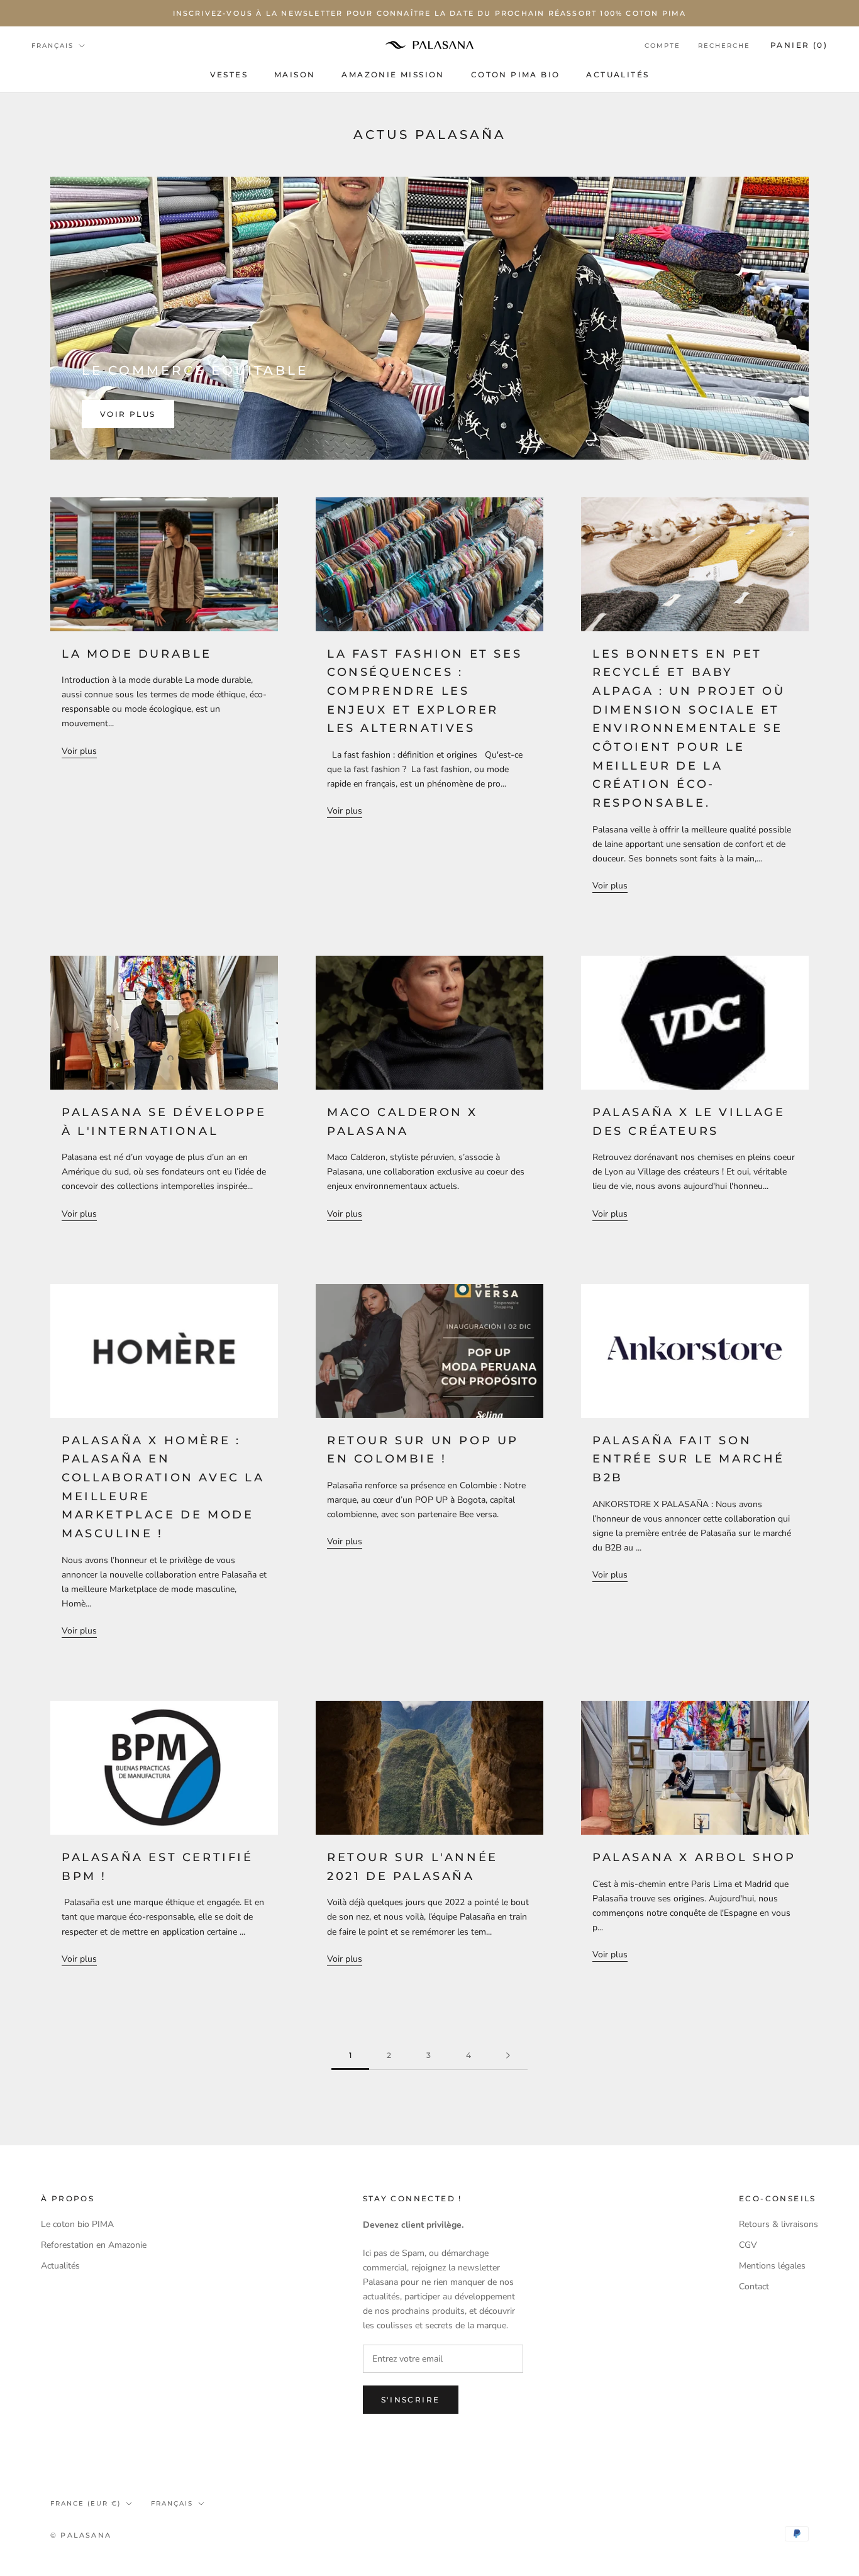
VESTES (229, 75)
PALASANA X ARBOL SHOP (694, 1857)
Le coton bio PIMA (77, 2224)
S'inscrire (411, 2400)
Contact (754, 2286)
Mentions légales (772, 2266)
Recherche (724, 46)
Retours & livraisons (779, 2224)
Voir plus (128, 414)
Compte (662, 46)
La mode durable (137, 654)
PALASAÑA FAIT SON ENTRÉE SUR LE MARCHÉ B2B (689, 1459)
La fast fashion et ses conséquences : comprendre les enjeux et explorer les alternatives (424, 691)
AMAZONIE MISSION (393, 75)
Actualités (60, 2266)
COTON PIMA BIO (516, 75)
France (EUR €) (86, 2503)
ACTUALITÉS (618, 75)
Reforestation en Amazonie (94, 2245)
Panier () (799, 45)
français (172, 2503)
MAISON (295, 75)
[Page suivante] (508, 2056)
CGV (748, 2245)
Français (53, 46)
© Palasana (81, 2535)
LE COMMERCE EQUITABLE (195, 370)
